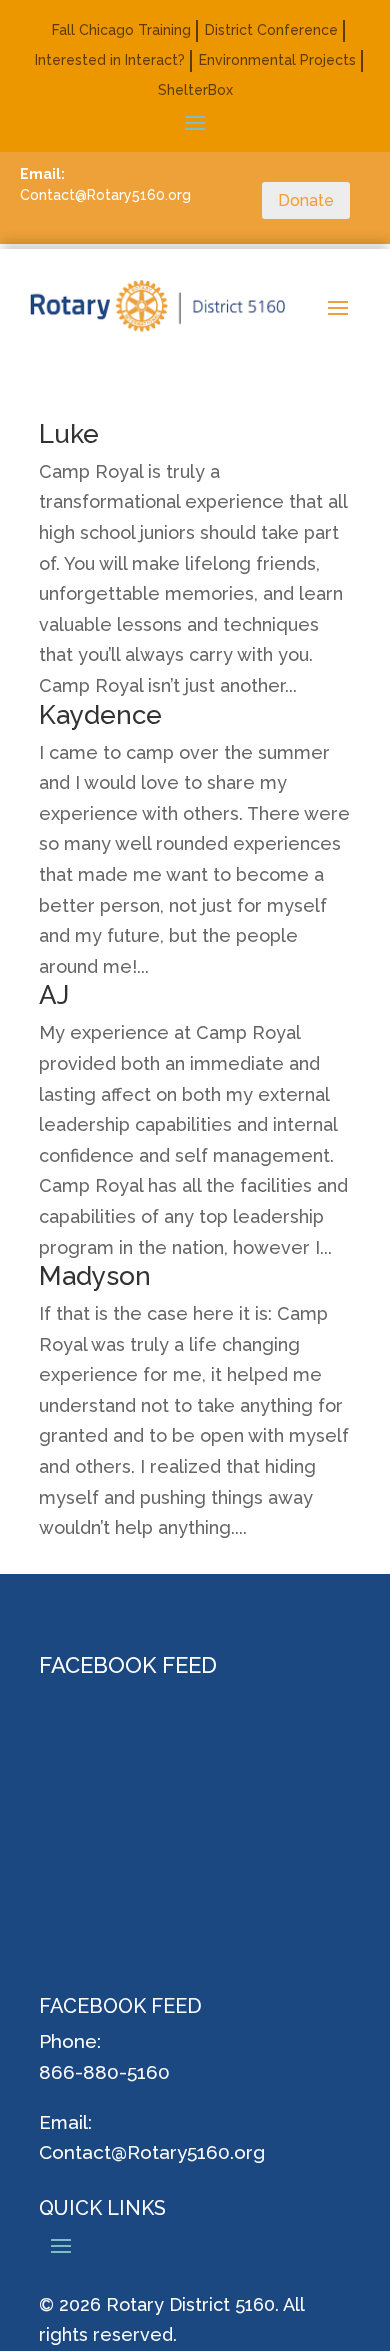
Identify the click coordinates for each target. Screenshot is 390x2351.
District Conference (271, 30)
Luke (69, 434)
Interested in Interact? (110, 60)
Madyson (95, 1276)
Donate (306, 200)
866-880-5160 (104, 2072)
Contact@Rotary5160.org (152, 2152)
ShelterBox (195, 90)
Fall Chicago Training (121, 30)
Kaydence (100, 715)
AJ (54, 995)
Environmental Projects (277, 60)
